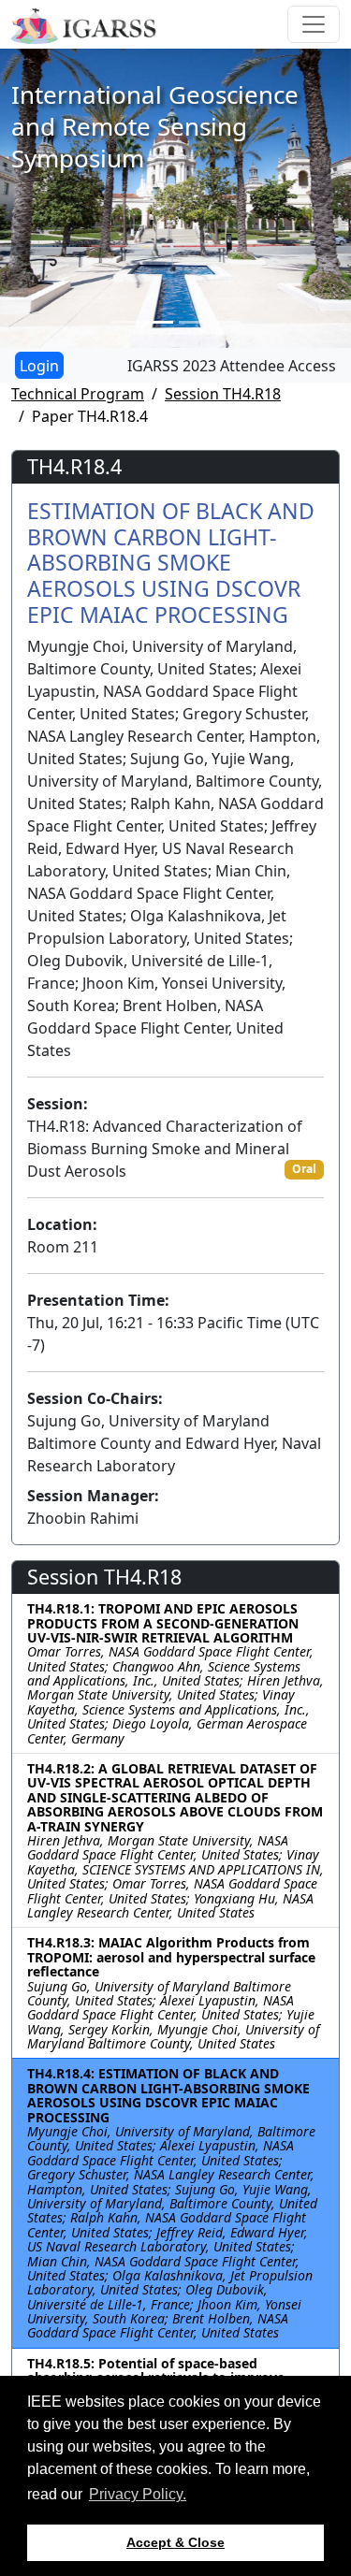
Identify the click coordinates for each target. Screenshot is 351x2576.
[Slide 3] (193, 322)
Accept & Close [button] (175, 2542)
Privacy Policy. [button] (138, 2494)
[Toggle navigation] (314, 24)
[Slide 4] (227, 322)
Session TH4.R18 (223, 394)
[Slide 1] (125, 322)
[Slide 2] (159, 322)
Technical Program (78, 394)
